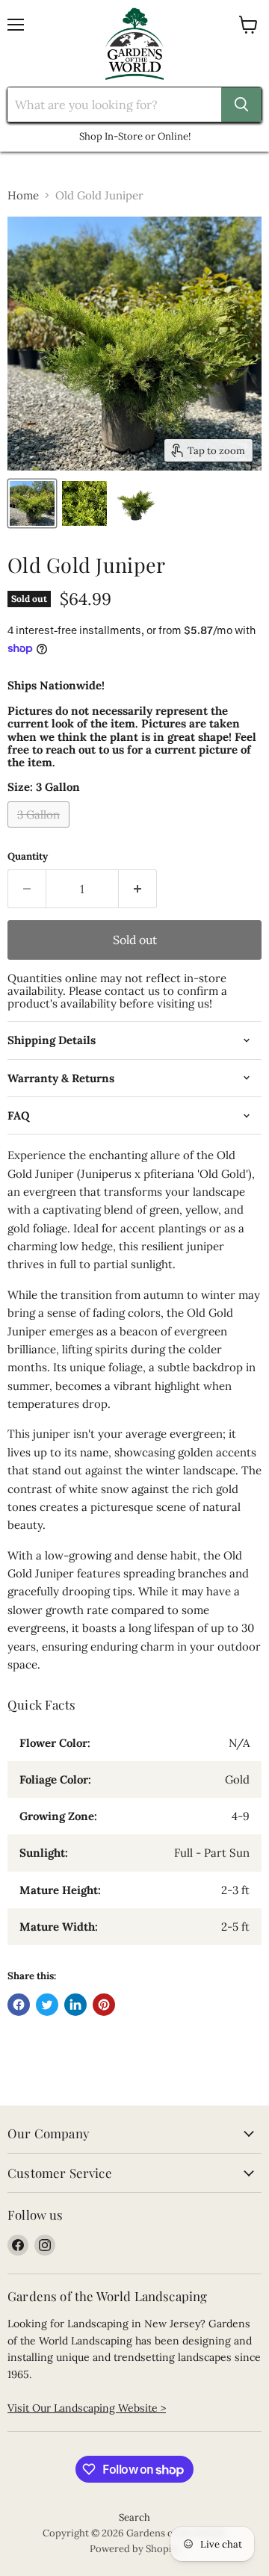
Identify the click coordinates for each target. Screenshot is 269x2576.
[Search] (241, 105)
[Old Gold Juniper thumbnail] (32, 503)
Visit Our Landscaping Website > (87, 2408)
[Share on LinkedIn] (75, 2005)
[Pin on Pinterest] (104, 2005)
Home (23, 195)
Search (134, 2517)
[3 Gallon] (40, 831)
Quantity (28, 856)
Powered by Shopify (135, 2549)
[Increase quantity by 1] (138, 889)
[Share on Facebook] (19, 2005)
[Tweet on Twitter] (47, 2005)
